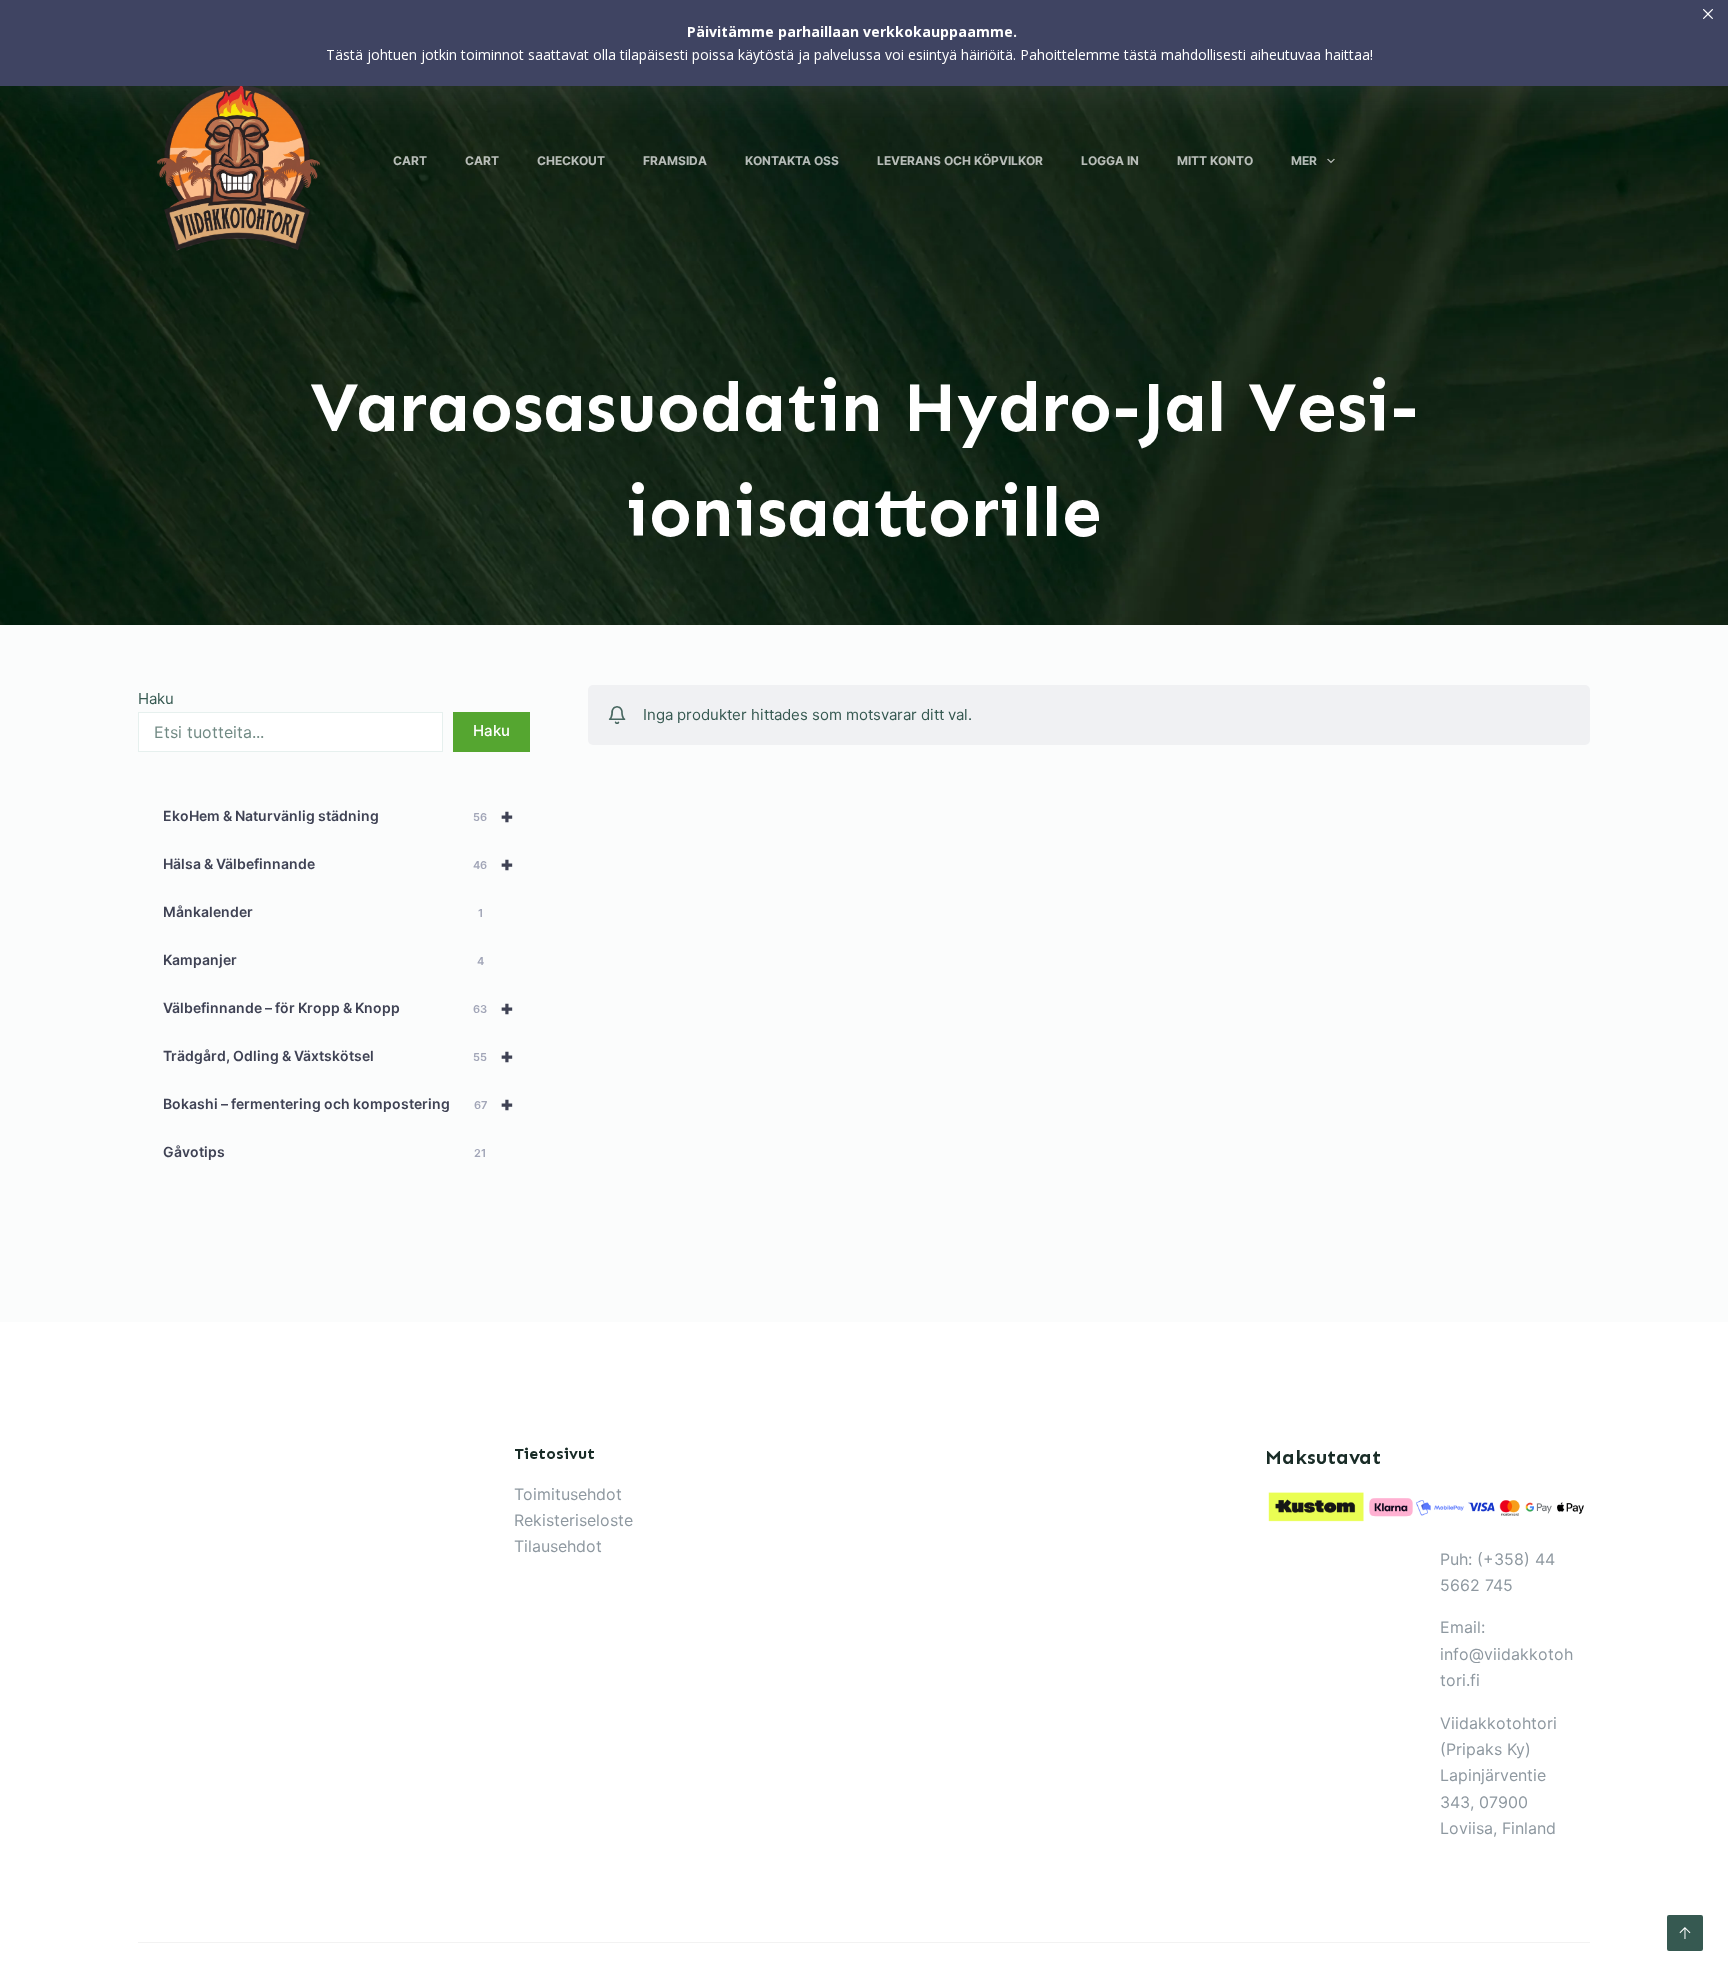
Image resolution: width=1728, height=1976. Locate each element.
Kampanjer (323, 959)
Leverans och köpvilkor (960, 160)
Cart (410, 160)
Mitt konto (1215, 160)
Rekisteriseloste (573, 1520)
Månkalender (323, 911)
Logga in (1110, 160)
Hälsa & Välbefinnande (338, 864)
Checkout (571, 160)
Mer (1304, 160)
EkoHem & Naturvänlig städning (338, 816)
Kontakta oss (792, 160)
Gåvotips (324, 1151)
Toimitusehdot (568, 1494)
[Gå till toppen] (1685, 1933)
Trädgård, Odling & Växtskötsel (338, 1056)
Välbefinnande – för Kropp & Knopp (338, 1008)
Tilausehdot (558, 1546)
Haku (156, 698)
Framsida (675, 160)
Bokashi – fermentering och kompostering (338, 1104)
